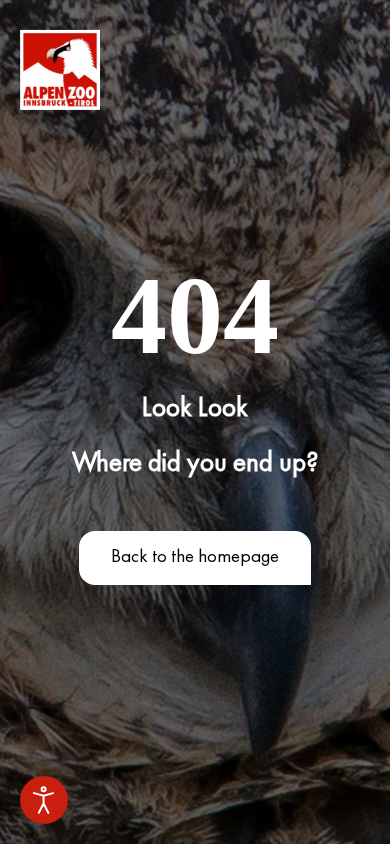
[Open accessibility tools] (44, 800)
